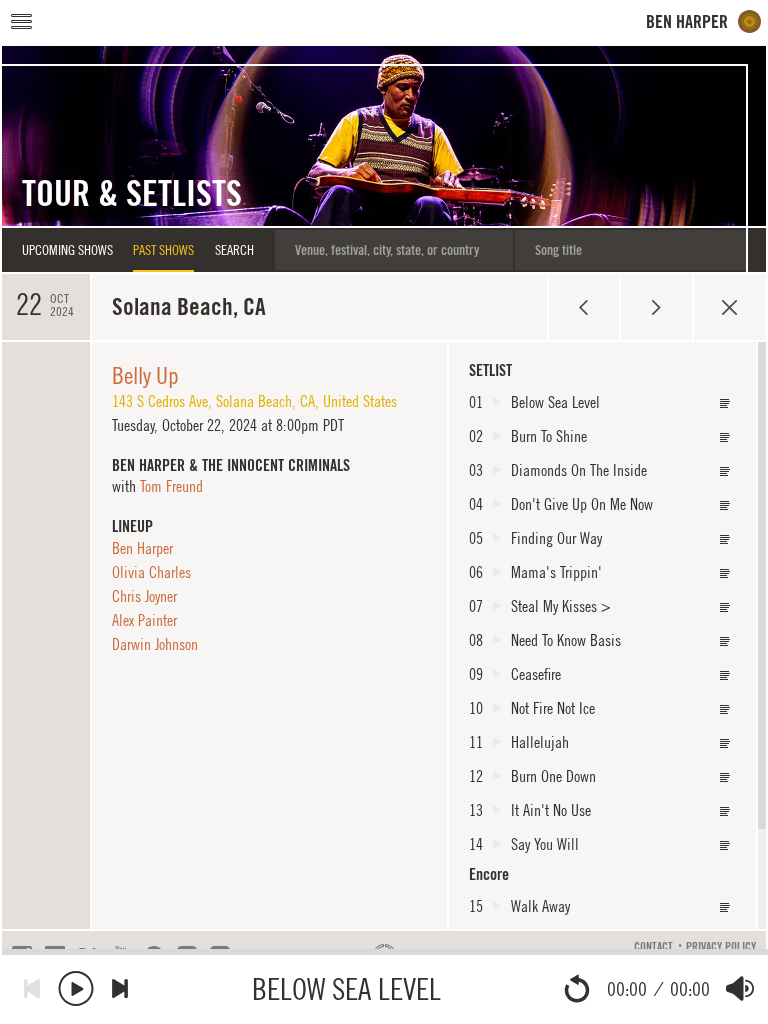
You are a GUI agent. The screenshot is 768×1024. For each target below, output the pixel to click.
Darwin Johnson (155, 644)
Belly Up (145, 375)
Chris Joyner (144, 596)
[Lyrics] (725, 403)
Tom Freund (171, 486)
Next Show (656, 307)
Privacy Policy (721, 947)
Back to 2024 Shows (729, 307)
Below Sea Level (346, 988)
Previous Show (583, 307)
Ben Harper (142, 548)
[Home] (704, 21)
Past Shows (163, 250)
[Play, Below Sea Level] (76, 988)
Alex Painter (144, 620)
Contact (653, 947)
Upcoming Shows (67, 250)
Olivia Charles (151, 572)
